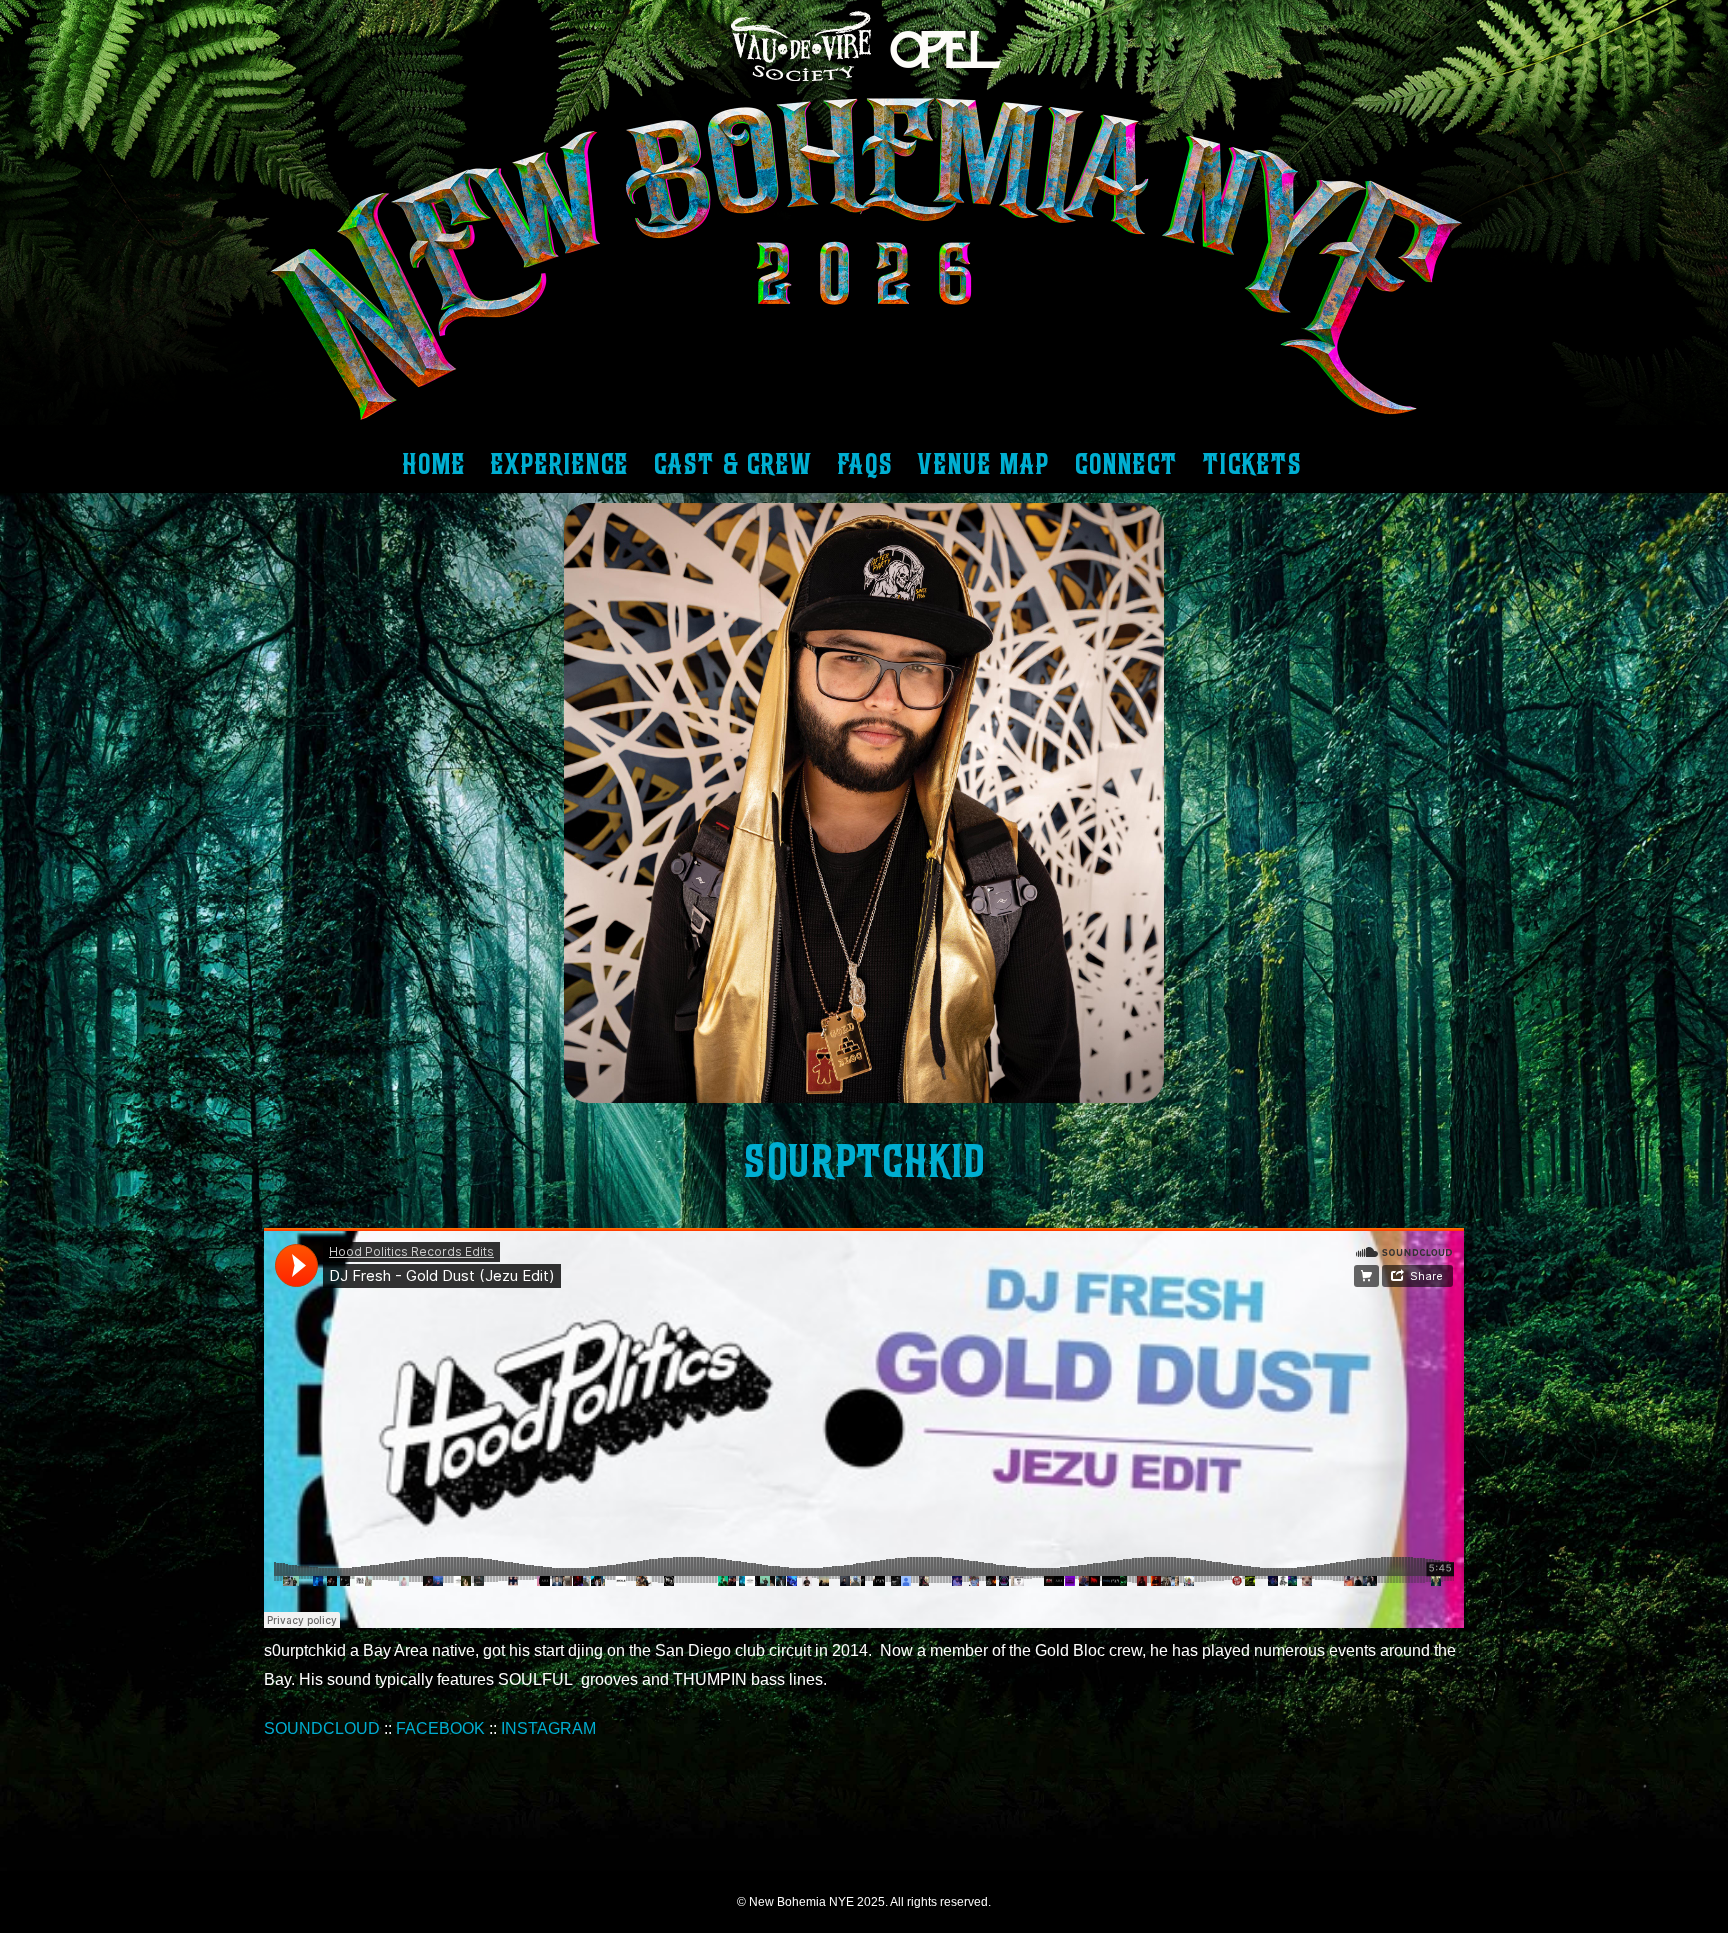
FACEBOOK (440, 1728)
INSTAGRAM (548, 1728)
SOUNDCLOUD (322, 1728)
